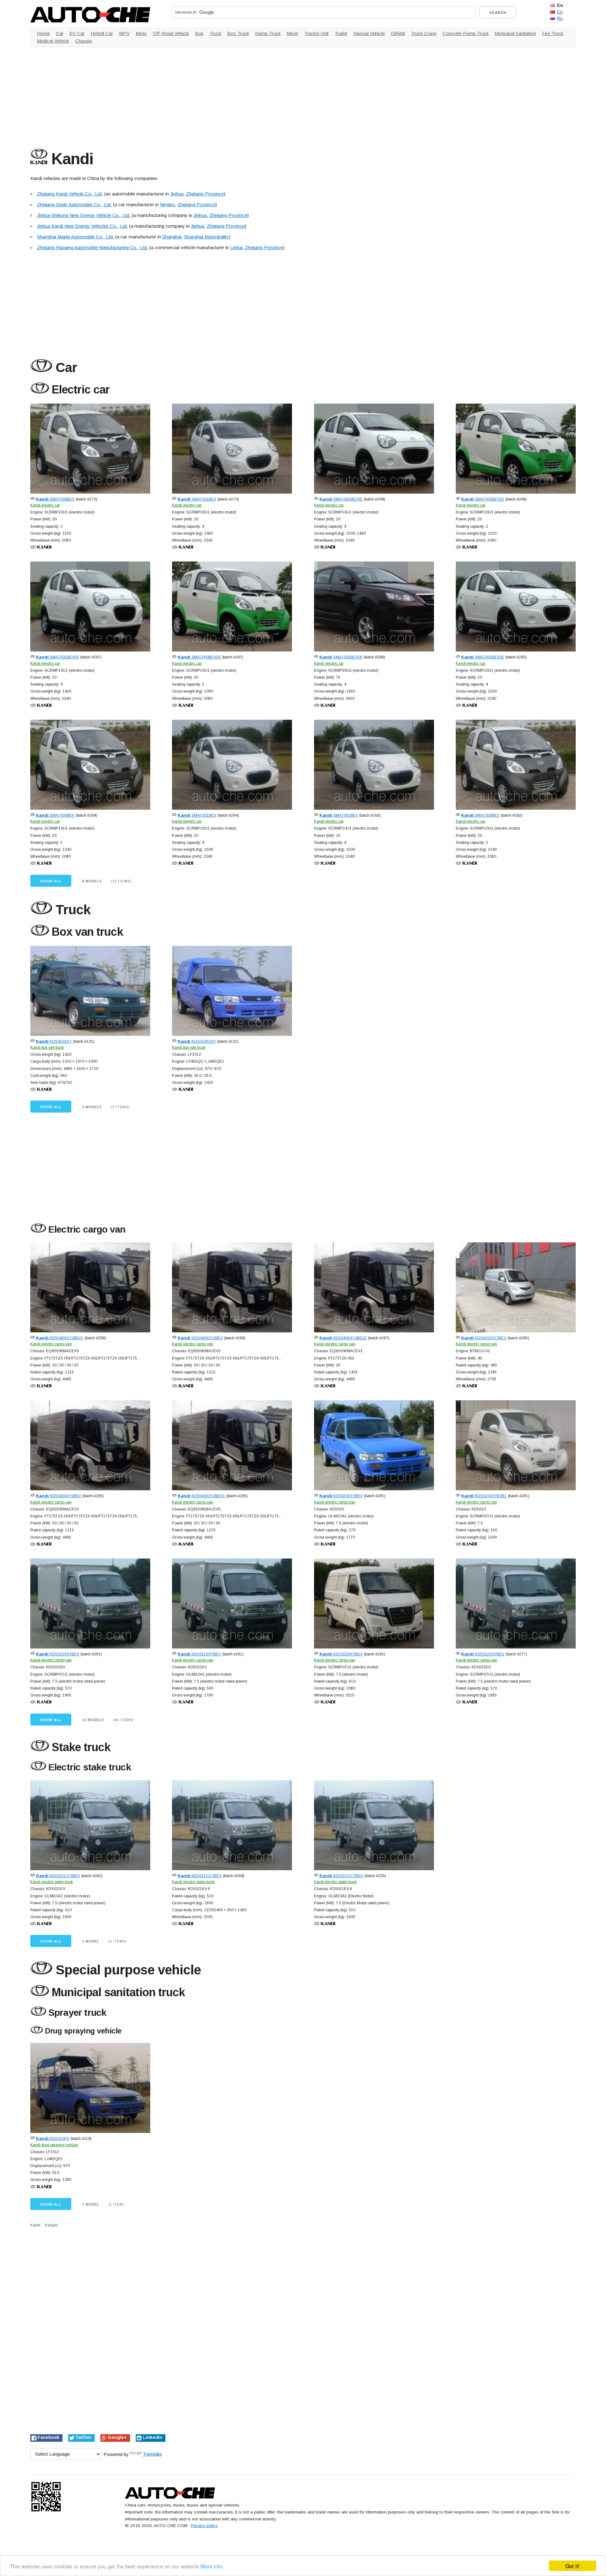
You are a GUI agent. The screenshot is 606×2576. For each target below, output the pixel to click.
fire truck (553, 33)
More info (211, 2566)
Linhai (236, 247)
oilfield (398, 33)
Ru (560, 18)
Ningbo (167, 204)
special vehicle (369, 33)
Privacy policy (204, 2526)
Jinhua (177, 194)
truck (215, 33)
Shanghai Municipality (206, 237)
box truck (238, 33)
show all (51, 881)
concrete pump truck (466, 33)
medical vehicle (53, 41)
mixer (292, 33)
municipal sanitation (515, 33)
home (43, 33)
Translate (152, 2454)
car (60, 33)
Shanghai (172, 237)
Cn (560, 12)
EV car (77, 33)
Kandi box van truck (47, 1048)
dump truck (268, 33)
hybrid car (102, 33)
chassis (84, 41)
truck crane (424, 33)
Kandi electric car (45, 505)
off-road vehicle (171, 33)
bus (199, 33)
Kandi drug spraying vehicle (54, 2145)
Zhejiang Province (205, 194)
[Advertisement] (220, 96)
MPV (124, 33)
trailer (341, 33)
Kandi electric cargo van (51, 1344)
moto (141, 33)
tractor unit (316, 33)
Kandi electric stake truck (52, 1882)
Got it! (573, 2566)
